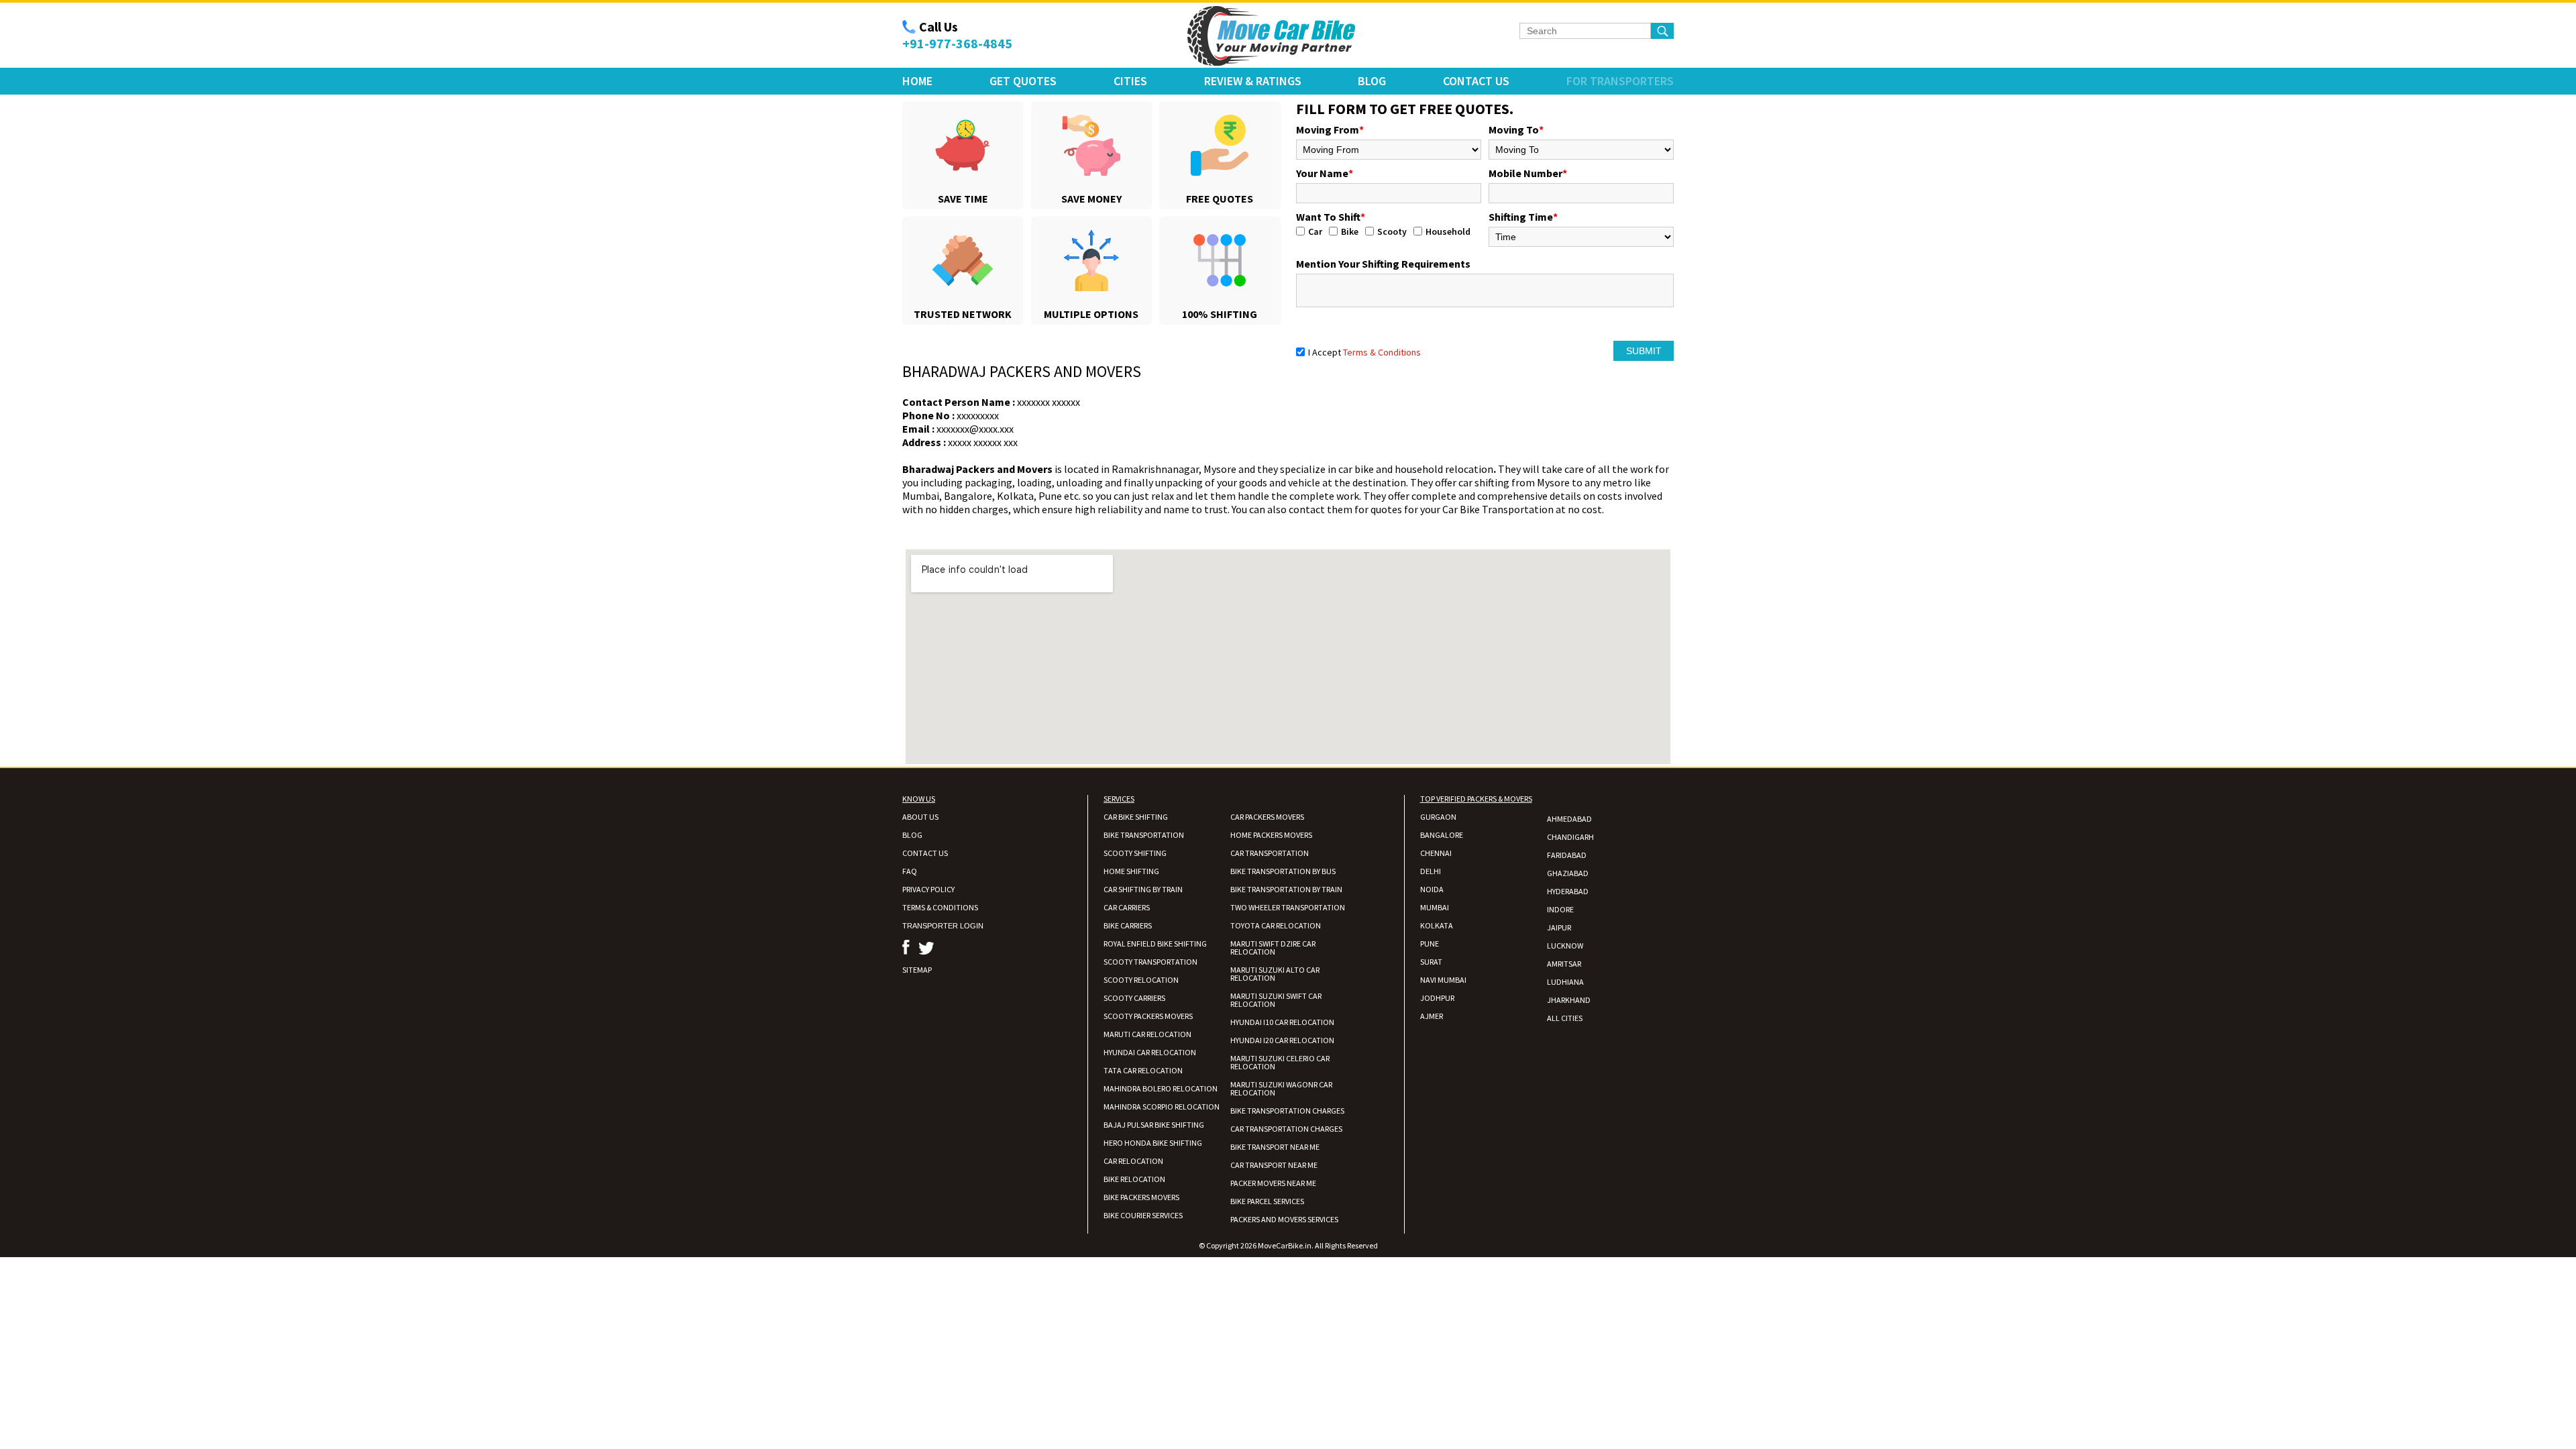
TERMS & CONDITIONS (940, 907)
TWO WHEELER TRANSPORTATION (1288, 907)
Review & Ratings (1253, 81)
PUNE (1430, 944)
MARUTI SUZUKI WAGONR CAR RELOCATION (1281, 1088)
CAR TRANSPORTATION (1270, 853)
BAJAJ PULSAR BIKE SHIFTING (1154, 1125)
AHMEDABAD (1569, 819)
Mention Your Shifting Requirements (1383, 264)
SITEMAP (917, 970)
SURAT (1431, 962)
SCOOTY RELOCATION (1141, 980)
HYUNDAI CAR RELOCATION (1150, 1052)
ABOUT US (920, 817)
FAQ (910, 871)
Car (1315, 231)
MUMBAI (1435, 907)
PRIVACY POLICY (928, 889)
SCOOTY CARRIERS (1134, 998)
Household (1448, 231)
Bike (1350, 231)
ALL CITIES (1565, 1018)
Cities (1130, 81)
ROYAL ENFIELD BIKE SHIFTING (1155, 944)
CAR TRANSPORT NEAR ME (1274, 1165)
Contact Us (1476, 81)
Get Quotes (1023, 81)
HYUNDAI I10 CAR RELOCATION (1282, 1022)
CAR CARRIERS (1127, 907)
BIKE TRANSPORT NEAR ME (1275, 1147)
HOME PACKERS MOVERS (1271, 835)
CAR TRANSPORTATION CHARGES (1286, 1129)
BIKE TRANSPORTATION (1144, 835)
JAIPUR (1559, 927)
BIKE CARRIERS (1128, 925)
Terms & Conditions (1382, 352)
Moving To (1516, 129)
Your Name (1325, 173)
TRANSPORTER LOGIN (943, 926)
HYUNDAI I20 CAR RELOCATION (1282, 1040)
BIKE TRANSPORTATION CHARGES (1287, 1111)
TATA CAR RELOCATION (1143, 1070)
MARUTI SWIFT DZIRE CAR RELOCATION (1273, 948)
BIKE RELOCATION (1134, 1179)
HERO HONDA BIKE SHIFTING (1153, 1143)
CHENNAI (1436, 853)
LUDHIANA (1565, 982)
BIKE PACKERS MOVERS (1141, 1197)
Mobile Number (1528, 173)
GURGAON (1438, 817)
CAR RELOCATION (1133, 1161)
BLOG (912, 835)
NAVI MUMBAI (1443, 980)
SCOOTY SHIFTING (1135, 853)
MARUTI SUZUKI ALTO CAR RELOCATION (1275, 974)
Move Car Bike (1271, 36)
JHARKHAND (1569, 1000)
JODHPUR (1437, 998)
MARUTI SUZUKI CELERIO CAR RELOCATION (1280, 1062)
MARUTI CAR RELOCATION (1147, 1034)
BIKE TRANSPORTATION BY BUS (1283, 871)
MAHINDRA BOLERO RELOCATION (1161, 1088)
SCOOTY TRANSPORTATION (1150, 962)
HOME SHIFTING (1131, 871)
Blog (1372, 81)
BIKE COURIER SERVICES (1143, 1215)
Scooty (1392, 231)
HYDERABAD (1568, 891)
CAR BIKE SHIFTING (1136, 817)
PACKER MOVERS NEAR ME (1273, 1183)
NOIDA (1432, 889)
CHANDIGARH (1570, 837)
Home (917, 81)
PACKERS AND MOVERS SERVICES (1284, 1219)
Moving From (1330, 129)
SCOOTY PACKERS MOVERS (1148, 1016)
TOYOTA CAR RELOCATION (1276, 925)
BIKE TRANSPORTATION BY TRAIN (1286, 889)
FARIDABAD (1567, 855)
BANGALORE (1442, 835)
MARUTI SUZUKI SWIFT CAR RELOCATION (1276, 1000)
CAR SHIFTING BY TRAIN (1143, 889)
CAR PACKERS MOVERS (1267, 817)
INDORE (1560, 909)
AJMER (1432, 1016)
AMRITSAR (1564, 964)
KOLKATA (1437, 925)
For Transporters (1620, 81)
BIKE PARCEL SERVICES (1267, 1201)
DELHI (1431, 871)
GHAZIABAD (1568, 873)
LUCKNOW (1565, 946)
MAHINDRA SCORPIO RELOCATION (1162, 1107)
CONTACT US (925, 853)
